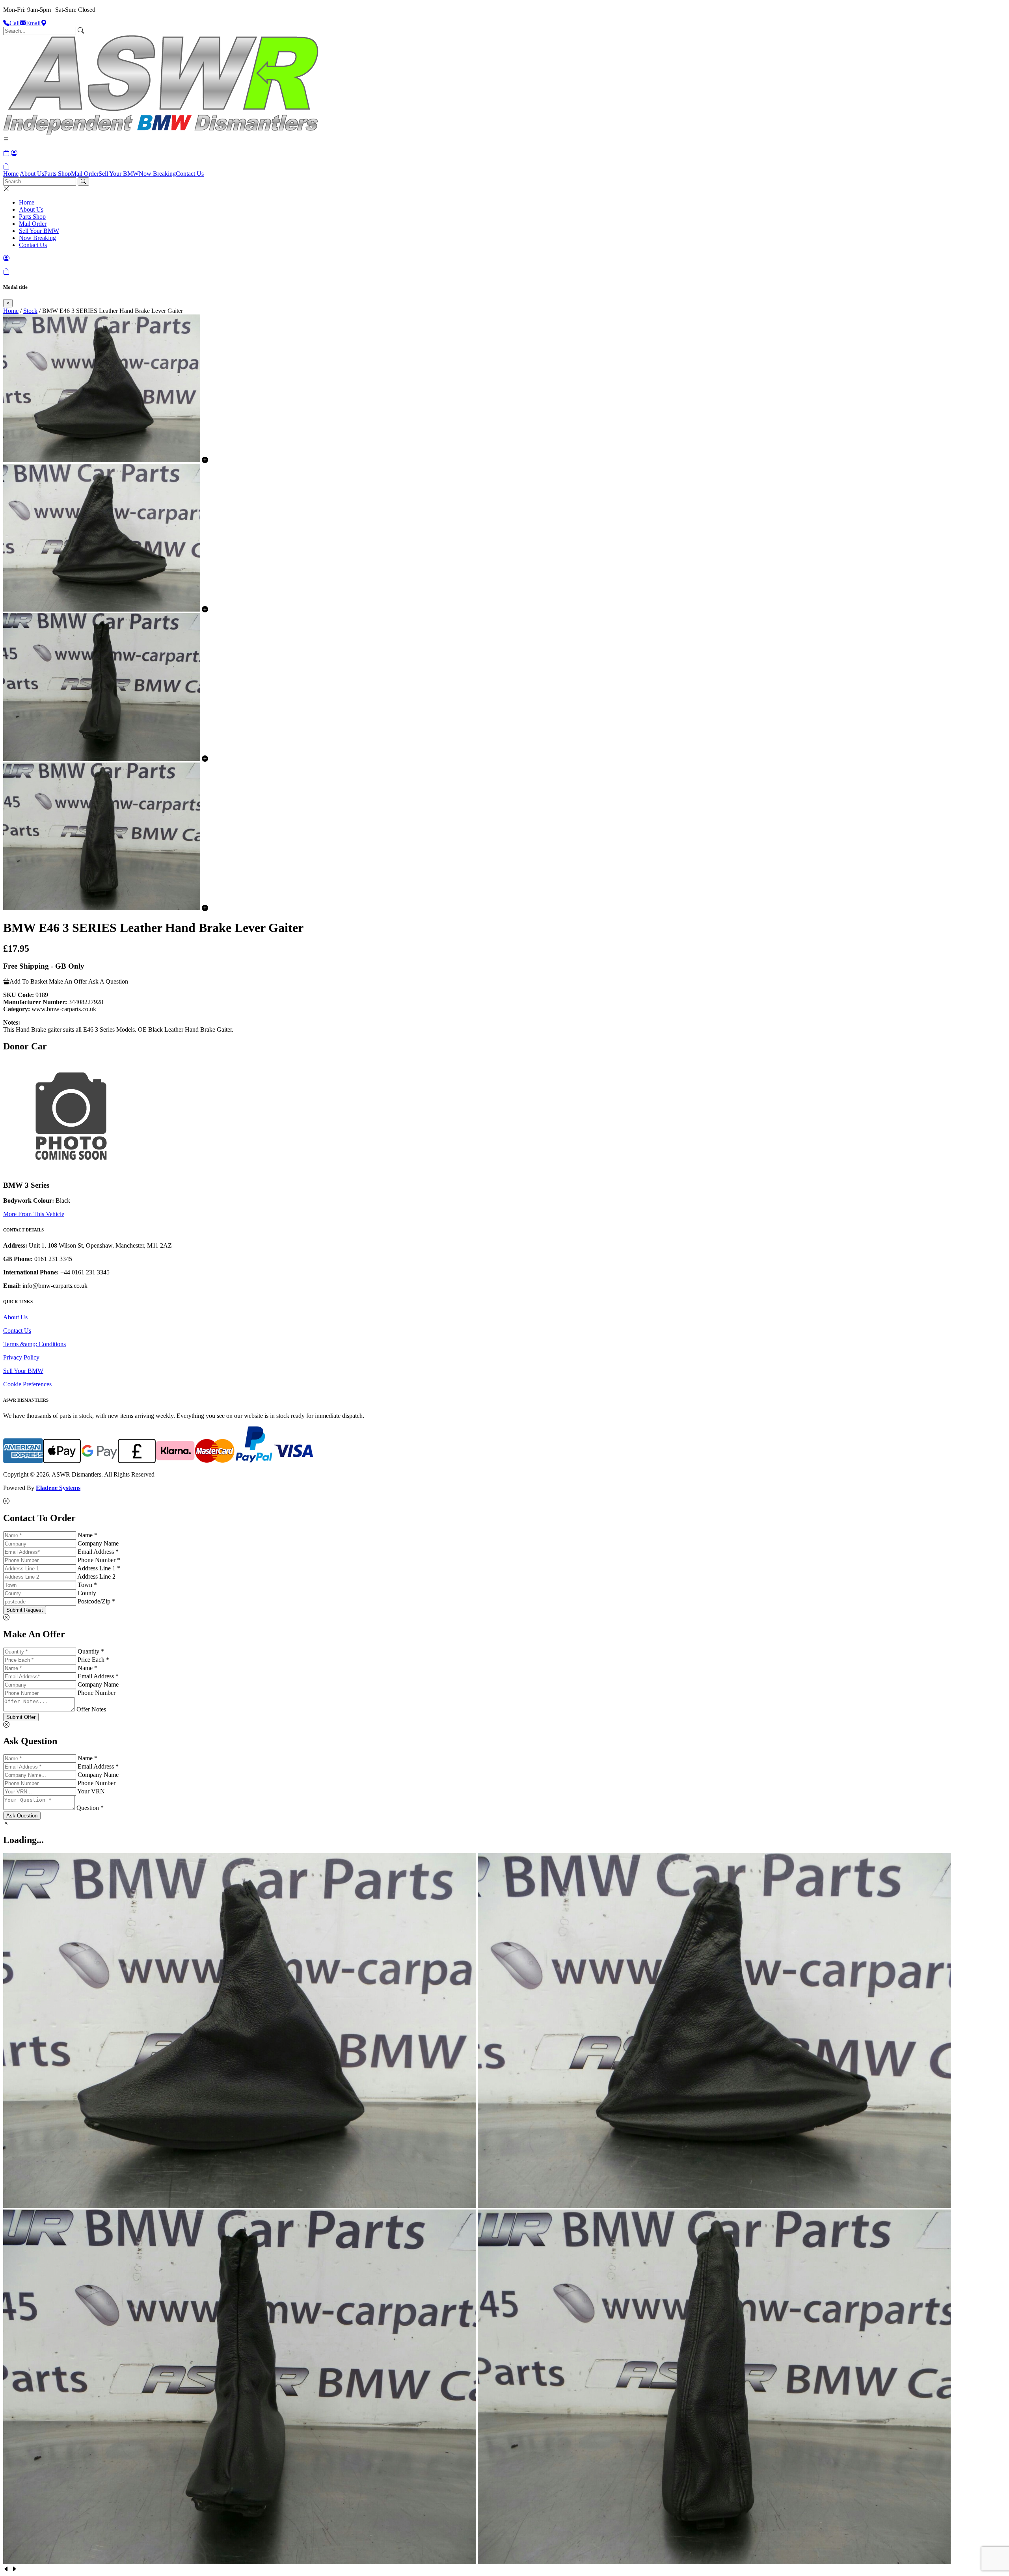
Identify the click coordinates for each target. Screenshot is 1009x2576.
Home (11, 174)
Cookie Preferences (27, 1384)
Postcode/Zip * (96, 1601)
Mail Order (85, 174)
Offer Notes (91, 1709)
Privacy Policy (21, 1357)
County (87, 1593)
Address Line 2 (96, 1576)
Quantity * (91, 1651)
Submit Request (25, 1610)
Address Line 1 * (99, 1568)
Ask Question (22, 1816)
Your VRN (91, 1791)
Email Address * (98, 1552)
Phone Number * (99, 1560)
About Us (32, 174)
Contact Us (190, 174)
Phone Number (97, 1693)
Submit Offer (21, 1717)
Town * (87, 1585)
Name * (87, 1535)
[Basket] (6, 166)
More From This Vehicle (34, 1214)
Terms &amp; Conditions (34, 1344)
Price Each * (93, 1660)
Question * (90, 1808)
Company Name (98, 1543)
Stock (30, 311)
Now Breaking (157, 174)
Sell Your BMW (119, 174)
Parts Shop (58, 174)
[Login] (14, 153)
